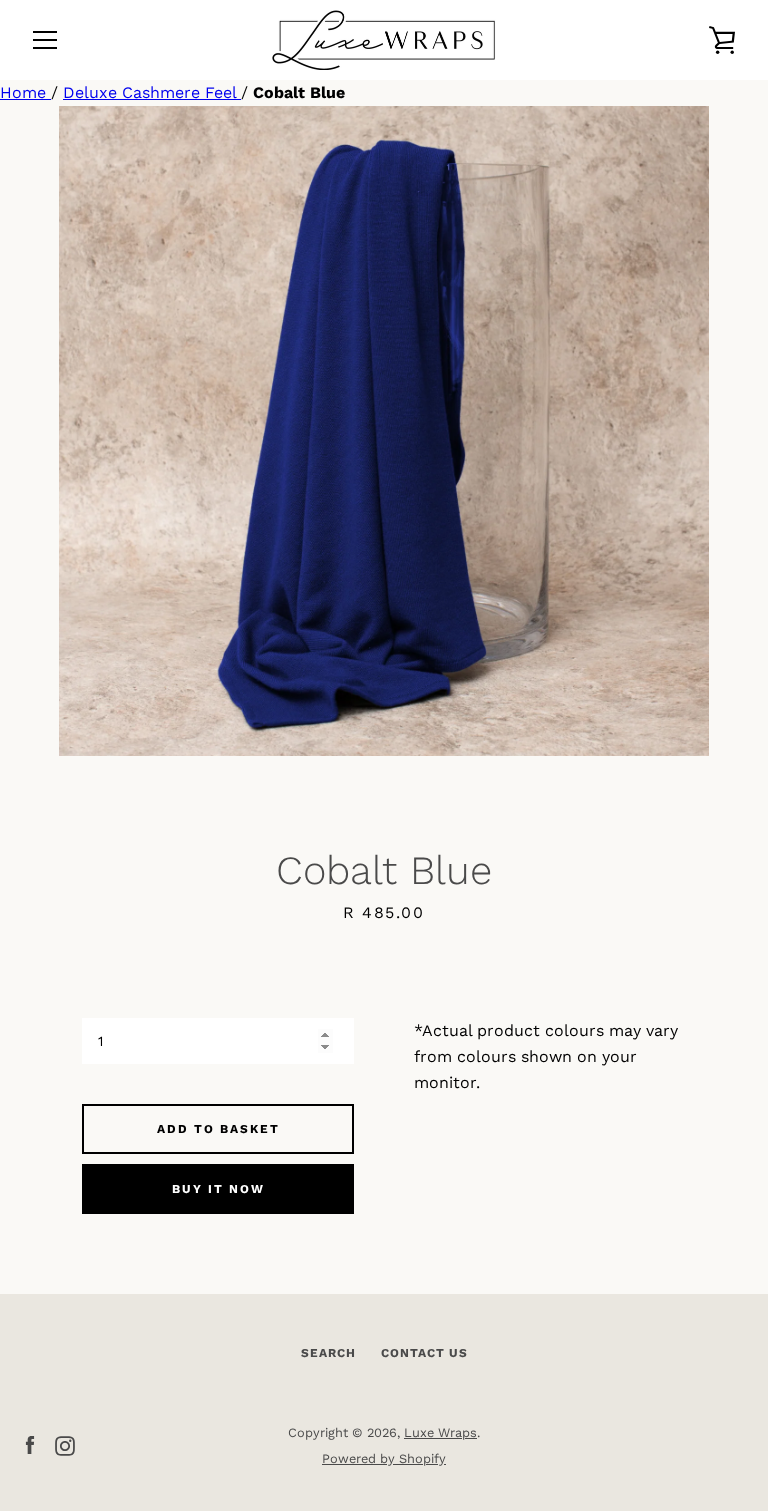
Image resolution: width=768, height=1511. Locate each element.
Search (328, 1353)
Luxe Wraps (440, 1432)
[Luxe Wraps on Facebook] (30, 1444)
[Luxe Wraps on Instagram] (65, 1444)
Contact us (424, 1353)
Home (25, 92)
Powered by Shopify (384, 1458)
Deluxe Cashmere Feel (152, 92)
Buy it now (218, 1189)
